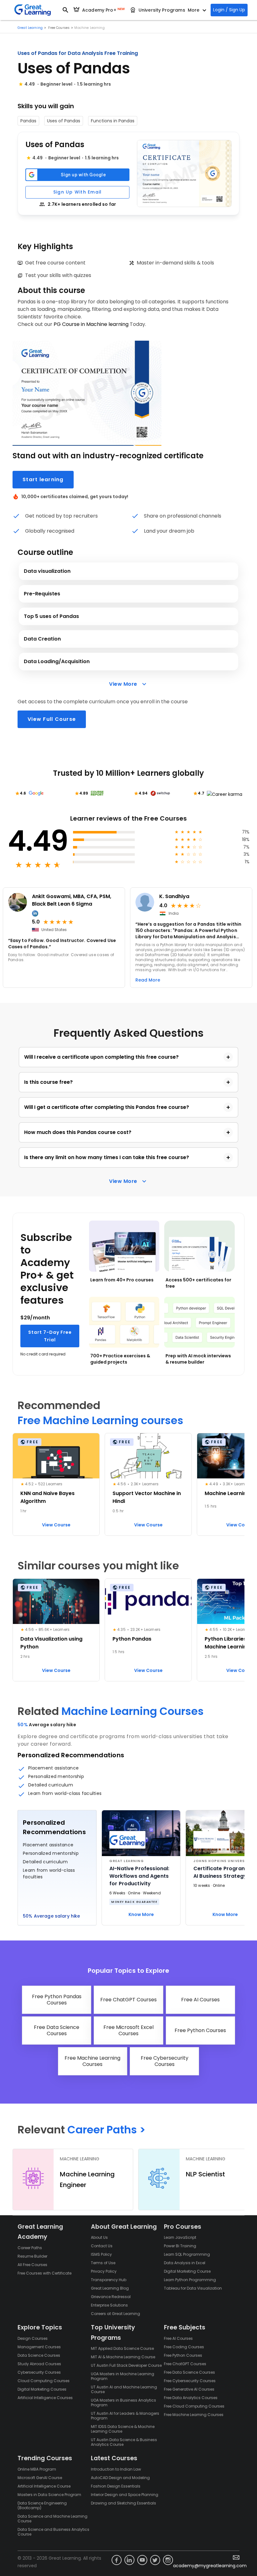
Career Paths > (106, 2130)
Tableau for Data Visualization (193, 2288)
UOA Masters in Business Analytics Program (123, 2403)
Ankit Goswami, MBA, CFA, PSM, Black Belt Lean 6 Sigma (72, 900)
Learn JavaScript (180, 2237)
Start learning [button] (43, 479)
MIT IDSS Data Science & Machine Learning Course (123, 2429)
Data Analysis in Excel (185, 2263)
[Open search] (66, 10)
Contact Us (102, 2246)
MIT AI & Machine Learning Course (123, 2357)
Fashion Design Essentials (116, 2486)
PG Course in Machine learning (91, 324)
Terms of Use (103, 2263)
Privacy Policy (104, 2271)
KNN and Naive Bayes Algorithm (47, 1497)
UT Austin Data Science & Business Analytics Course (124, 2442)
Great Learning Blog (110, 2288)
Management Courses (39, 2347)
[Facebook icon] (117, 2560)
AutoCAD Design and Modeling (120, 2478)
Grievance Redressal (111, 2297)
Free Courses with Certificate (45, 2273)
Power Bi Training (180, 2246)
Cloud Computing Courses (44, 2381)
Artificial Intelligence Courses (45, 2398)
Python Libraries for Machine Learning (230, 1643)
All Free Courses (32, 2265)
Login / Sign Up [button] (229, 10)
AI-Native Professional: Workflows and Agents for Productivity (139, 1876)
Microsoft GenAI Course (40, 2478)
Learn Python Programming (190, 2280)
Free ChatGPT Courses (185, 2364)
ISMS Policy (101, 2254)
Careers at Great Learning (115, 2314)
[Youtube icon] (142, 2560)
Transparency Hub (109, 2280)
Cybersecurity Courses (39, 2372)
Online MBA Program (37, 2469)
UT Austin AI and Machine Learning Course (124, 2389)
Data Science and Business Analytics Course (53, 2532)
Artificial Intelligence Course (44, 2486)
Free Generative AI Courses (189, 2389)
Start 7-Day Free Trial (50, 1336)
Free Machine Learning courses (100, 1421)
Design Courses (33, 2338)
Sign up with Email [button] (78, 192)
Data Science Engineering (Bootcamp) (42, 2505)
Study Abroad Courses (39, 2364)
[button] (184, 173)
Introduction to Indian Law (116, 2469)
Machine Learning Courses (133, 1711)
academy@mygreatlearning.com (210, 2566)
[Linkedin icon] (129, 2560)
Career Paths (30, 2248)
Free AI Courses (178, 2338)
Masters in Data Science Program (49, 2495)
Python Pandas (132, 1639)
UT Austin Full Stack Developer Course (126, 2365)
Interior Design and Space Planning (125, 2495)
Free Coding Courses (184, 2347)
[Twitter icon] (155, 2560)
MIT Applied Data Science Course (122, 2348)
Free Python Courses (183, 2355)
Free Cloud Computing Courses (194, 2406)
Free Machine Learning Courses (194, 2415)
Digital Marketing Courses (42, 2389)
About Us (99, 2237)
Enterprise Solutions (109, 2305)
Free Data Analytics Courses (191, 2398)
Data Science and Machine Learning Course (52, 2519)
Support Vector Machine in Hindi (147, 1497)
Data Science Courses (39, 2355)
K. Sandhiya (174, 896)
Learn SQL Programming (187, 2254)
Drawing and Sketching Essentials (123, 2503)
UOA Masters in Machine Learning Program (123, 2376)
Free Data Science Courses (189, 2372)
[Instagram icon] (168, 2560)
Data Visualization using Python (51, 1643)
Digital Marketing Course (187, 2271)
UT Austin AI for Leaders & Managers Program (125, 2416)
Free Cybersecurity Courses (190, 2381)
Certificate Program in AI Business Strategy (223, 1872)
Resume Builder (32, 2256)
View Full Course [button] (52, 719)
